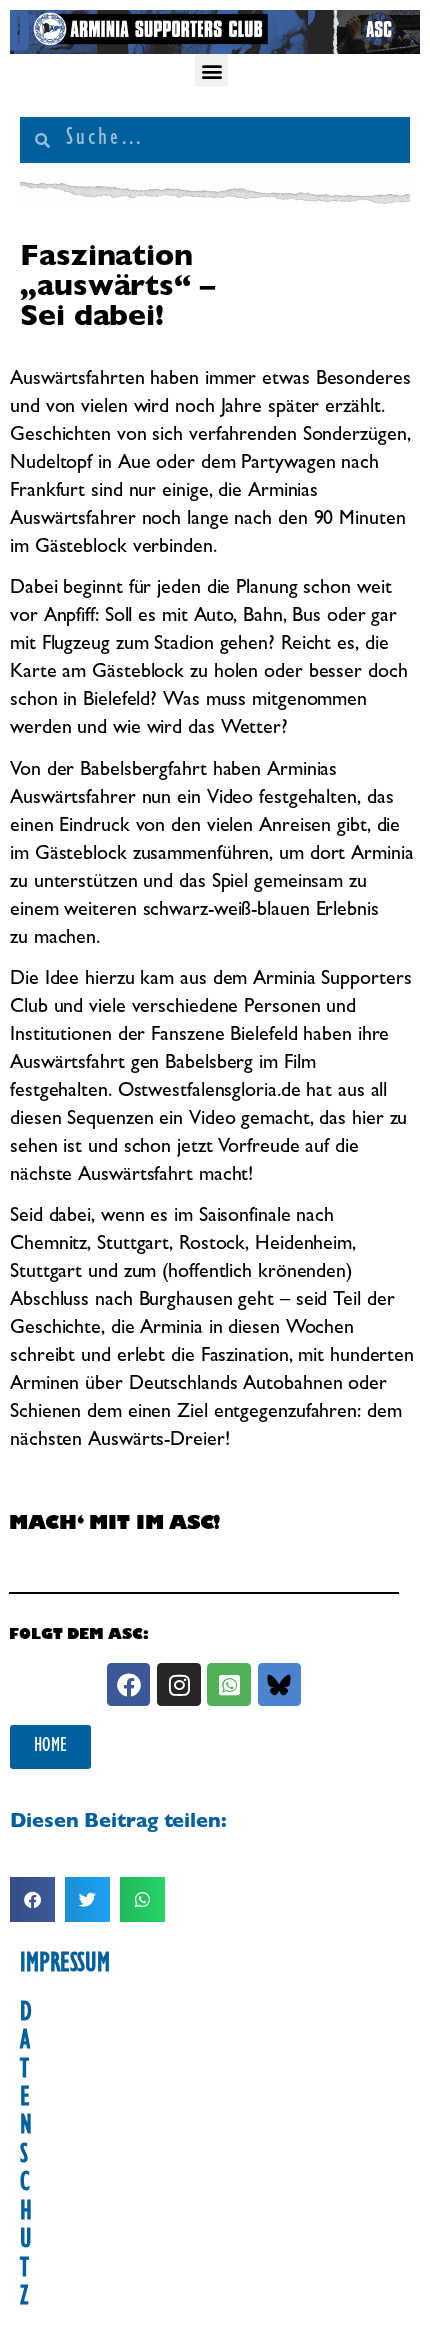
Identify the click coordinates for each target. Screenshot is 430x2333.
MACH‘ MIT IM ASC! (114, 1525)
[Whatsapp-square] (228, 1684)
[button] (211, 70)
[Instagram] (178, 1684)
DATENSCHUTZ (26, 2157)
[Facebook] (128, 1684)
